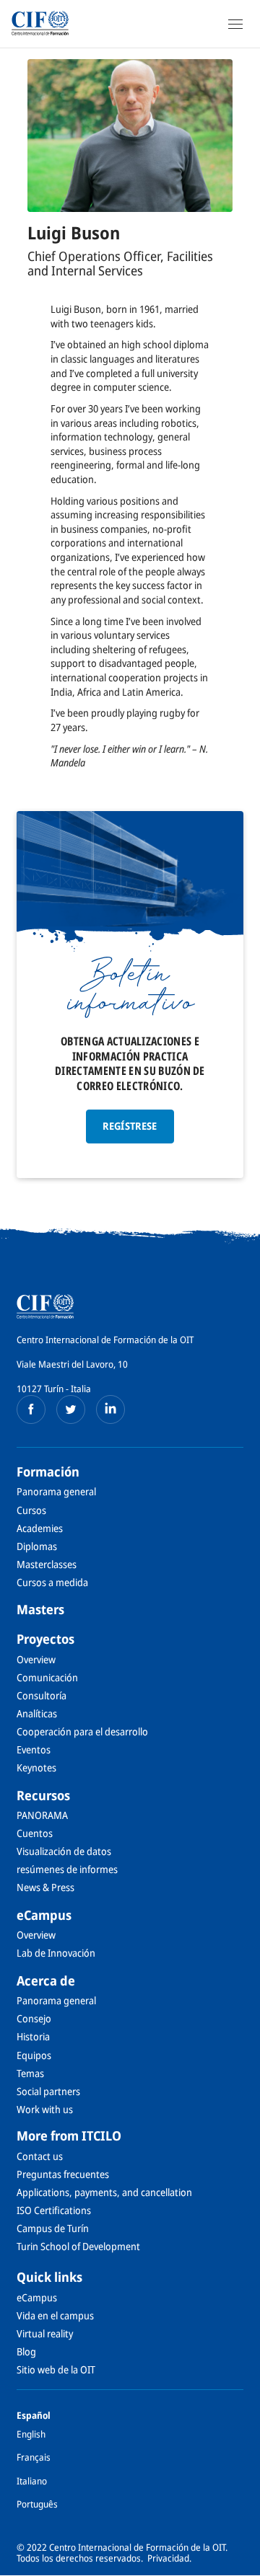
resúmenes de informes (67, 1869)
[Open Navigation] (235, 24)
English (31, 2434)
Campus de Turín (53, 2228)
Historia (33, 2036)
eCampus (44, 1915)
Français (34, 2457)
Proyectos (45, 1639)
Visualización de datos (64, 1851)
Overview (36, 1659)
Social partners (48, 2091)
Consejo (34, 2018)
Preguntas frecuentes (63, 2174)
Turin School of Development (78, 2246)
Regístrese (130, 1126)
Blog (26, 2351)
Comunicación (47, 1677)
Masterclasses (47, 1564)
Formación (48, 1471)
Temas (30, 2073)
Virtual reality (45, 2333)
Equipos (34, 2055)
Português (37, 2504)
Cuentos (35, 1833)
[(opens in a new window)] (31, 1409)
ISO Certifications (54, 2210)
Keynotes (36, 1767)
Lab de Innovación (56, 1953)
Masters (40, 1609)
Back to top (240, 2564)
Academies (40, 1528)
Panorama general (56, 1491)
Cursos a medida (52, 1582)
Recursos (43, 1795)
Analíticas (37, 1713)
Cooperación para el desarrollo (82, 1731)
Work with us (45, 2109)
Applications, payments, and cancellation (104, 2192)
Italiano (32, 2481)
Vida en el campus (55, 2315)
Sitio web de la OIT (56, 2369)
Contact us (40, 2156)
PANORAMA (42, 1815)
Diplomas (37, 1546)
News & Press (45, 1887)
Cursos (31, 1510)
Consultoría (42, 1695)
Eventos (34, 1749)
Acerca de (46, 1980)
